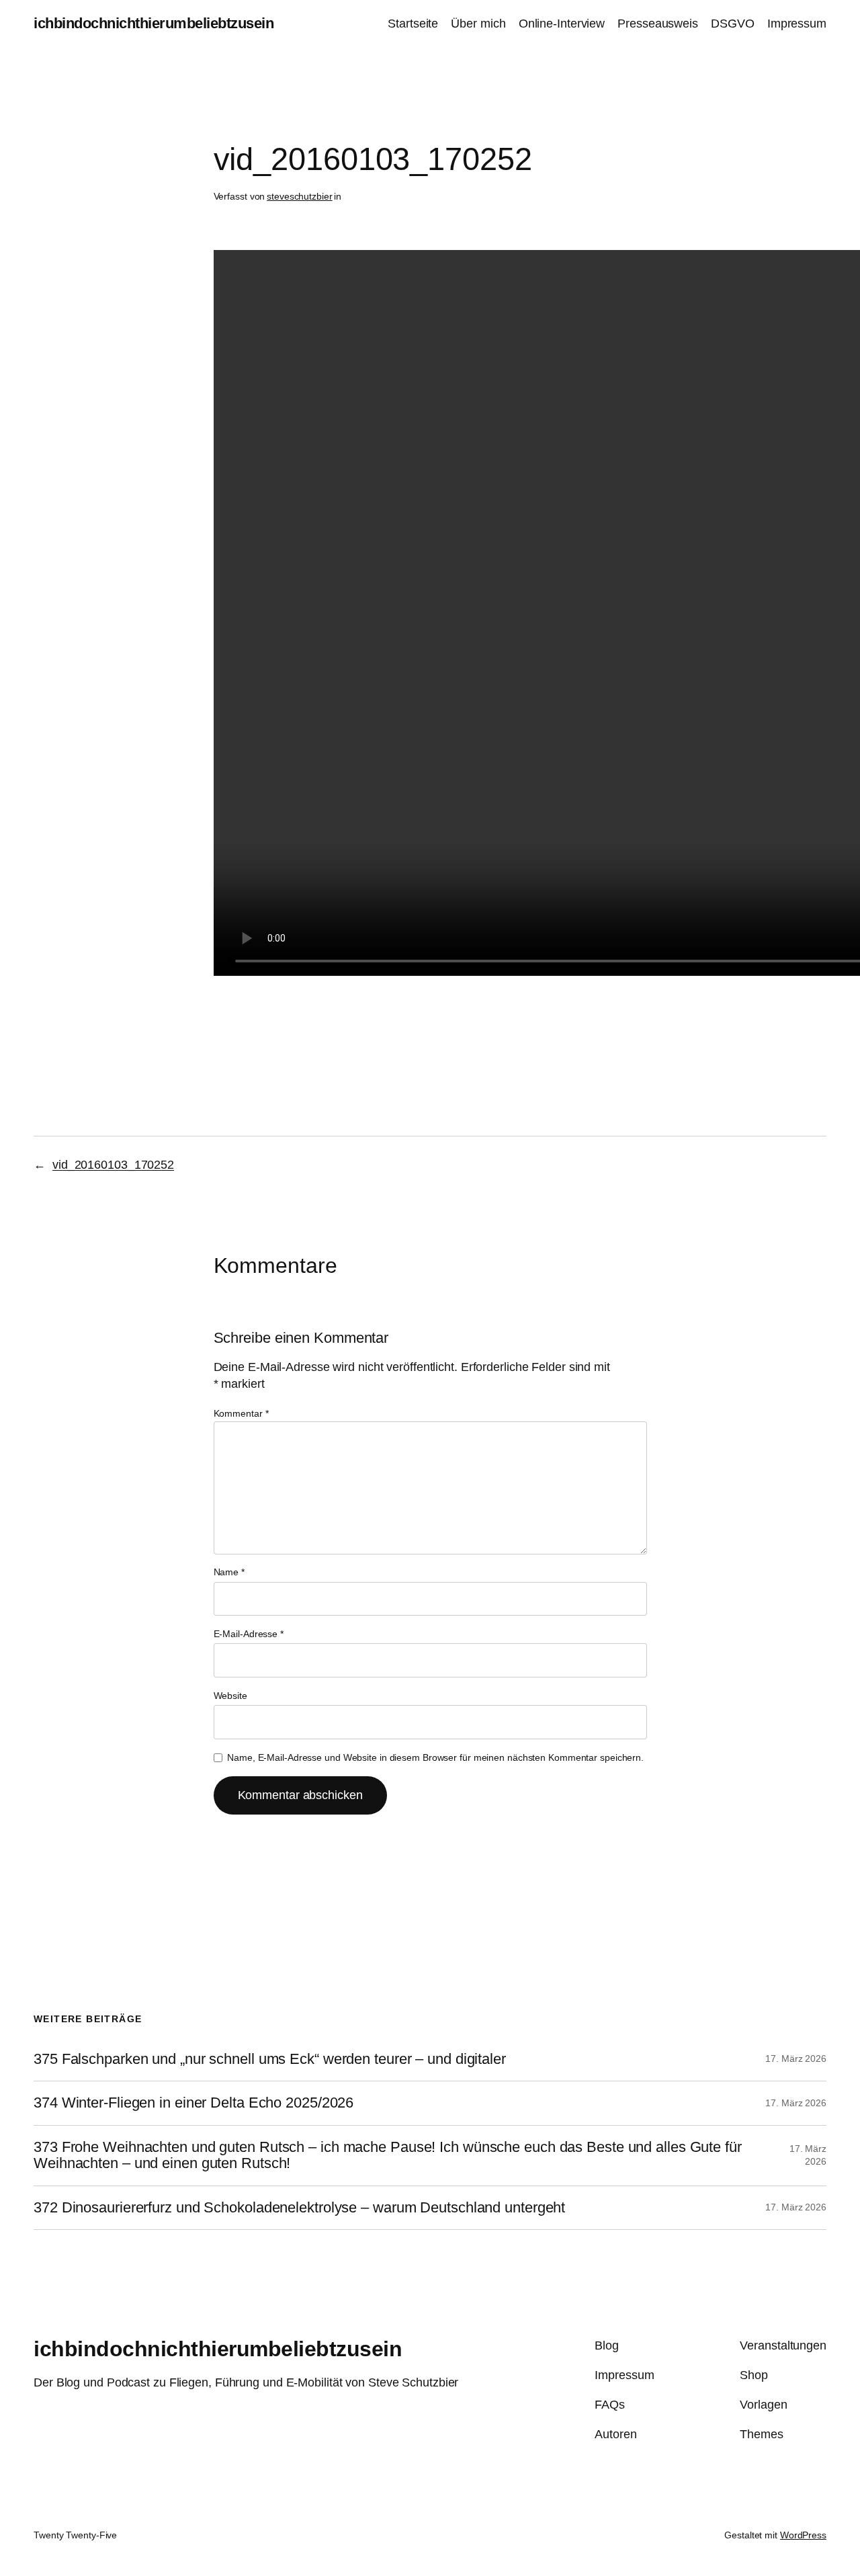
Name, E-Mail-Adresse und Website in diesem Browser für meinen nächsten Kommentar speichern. (435, 1757)
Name (229, 1572)
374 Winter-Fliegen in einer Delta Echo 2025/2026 (193, 2103)
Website (230, 1696)
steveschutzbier (300, 196)
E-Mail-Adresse (249, 1634)
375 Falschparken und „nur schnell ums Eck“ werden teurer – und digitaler (270, 2059)
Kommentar (241, 1413)
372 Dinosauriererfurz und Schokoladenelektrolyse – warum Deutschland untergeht (299, 2208)
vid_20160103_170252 (113, 1165)
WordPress (803, 2535)
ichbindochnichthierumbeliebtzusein (154, 23)
